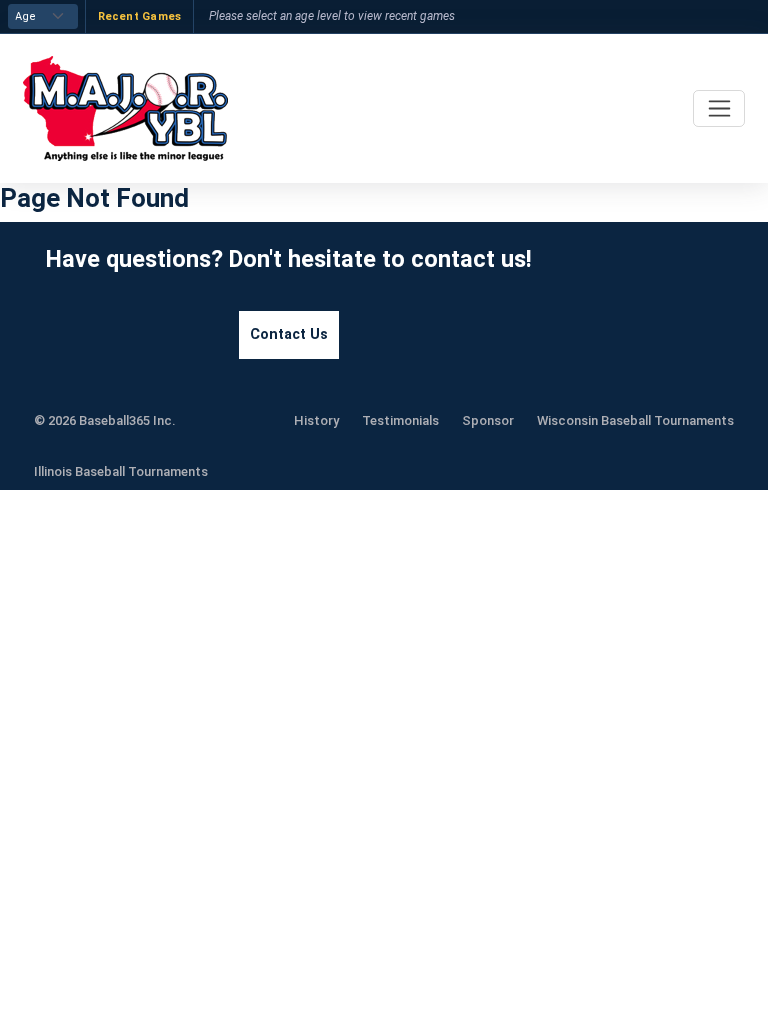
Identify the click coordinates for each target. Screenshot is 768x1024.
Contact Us (289, 334)
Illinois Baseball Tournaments (121, 471)
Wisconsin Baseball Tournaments (635, 420)
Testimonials (400, 420)
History (316, 420)
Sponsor (488, 420)
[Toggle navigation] (719, 108)
